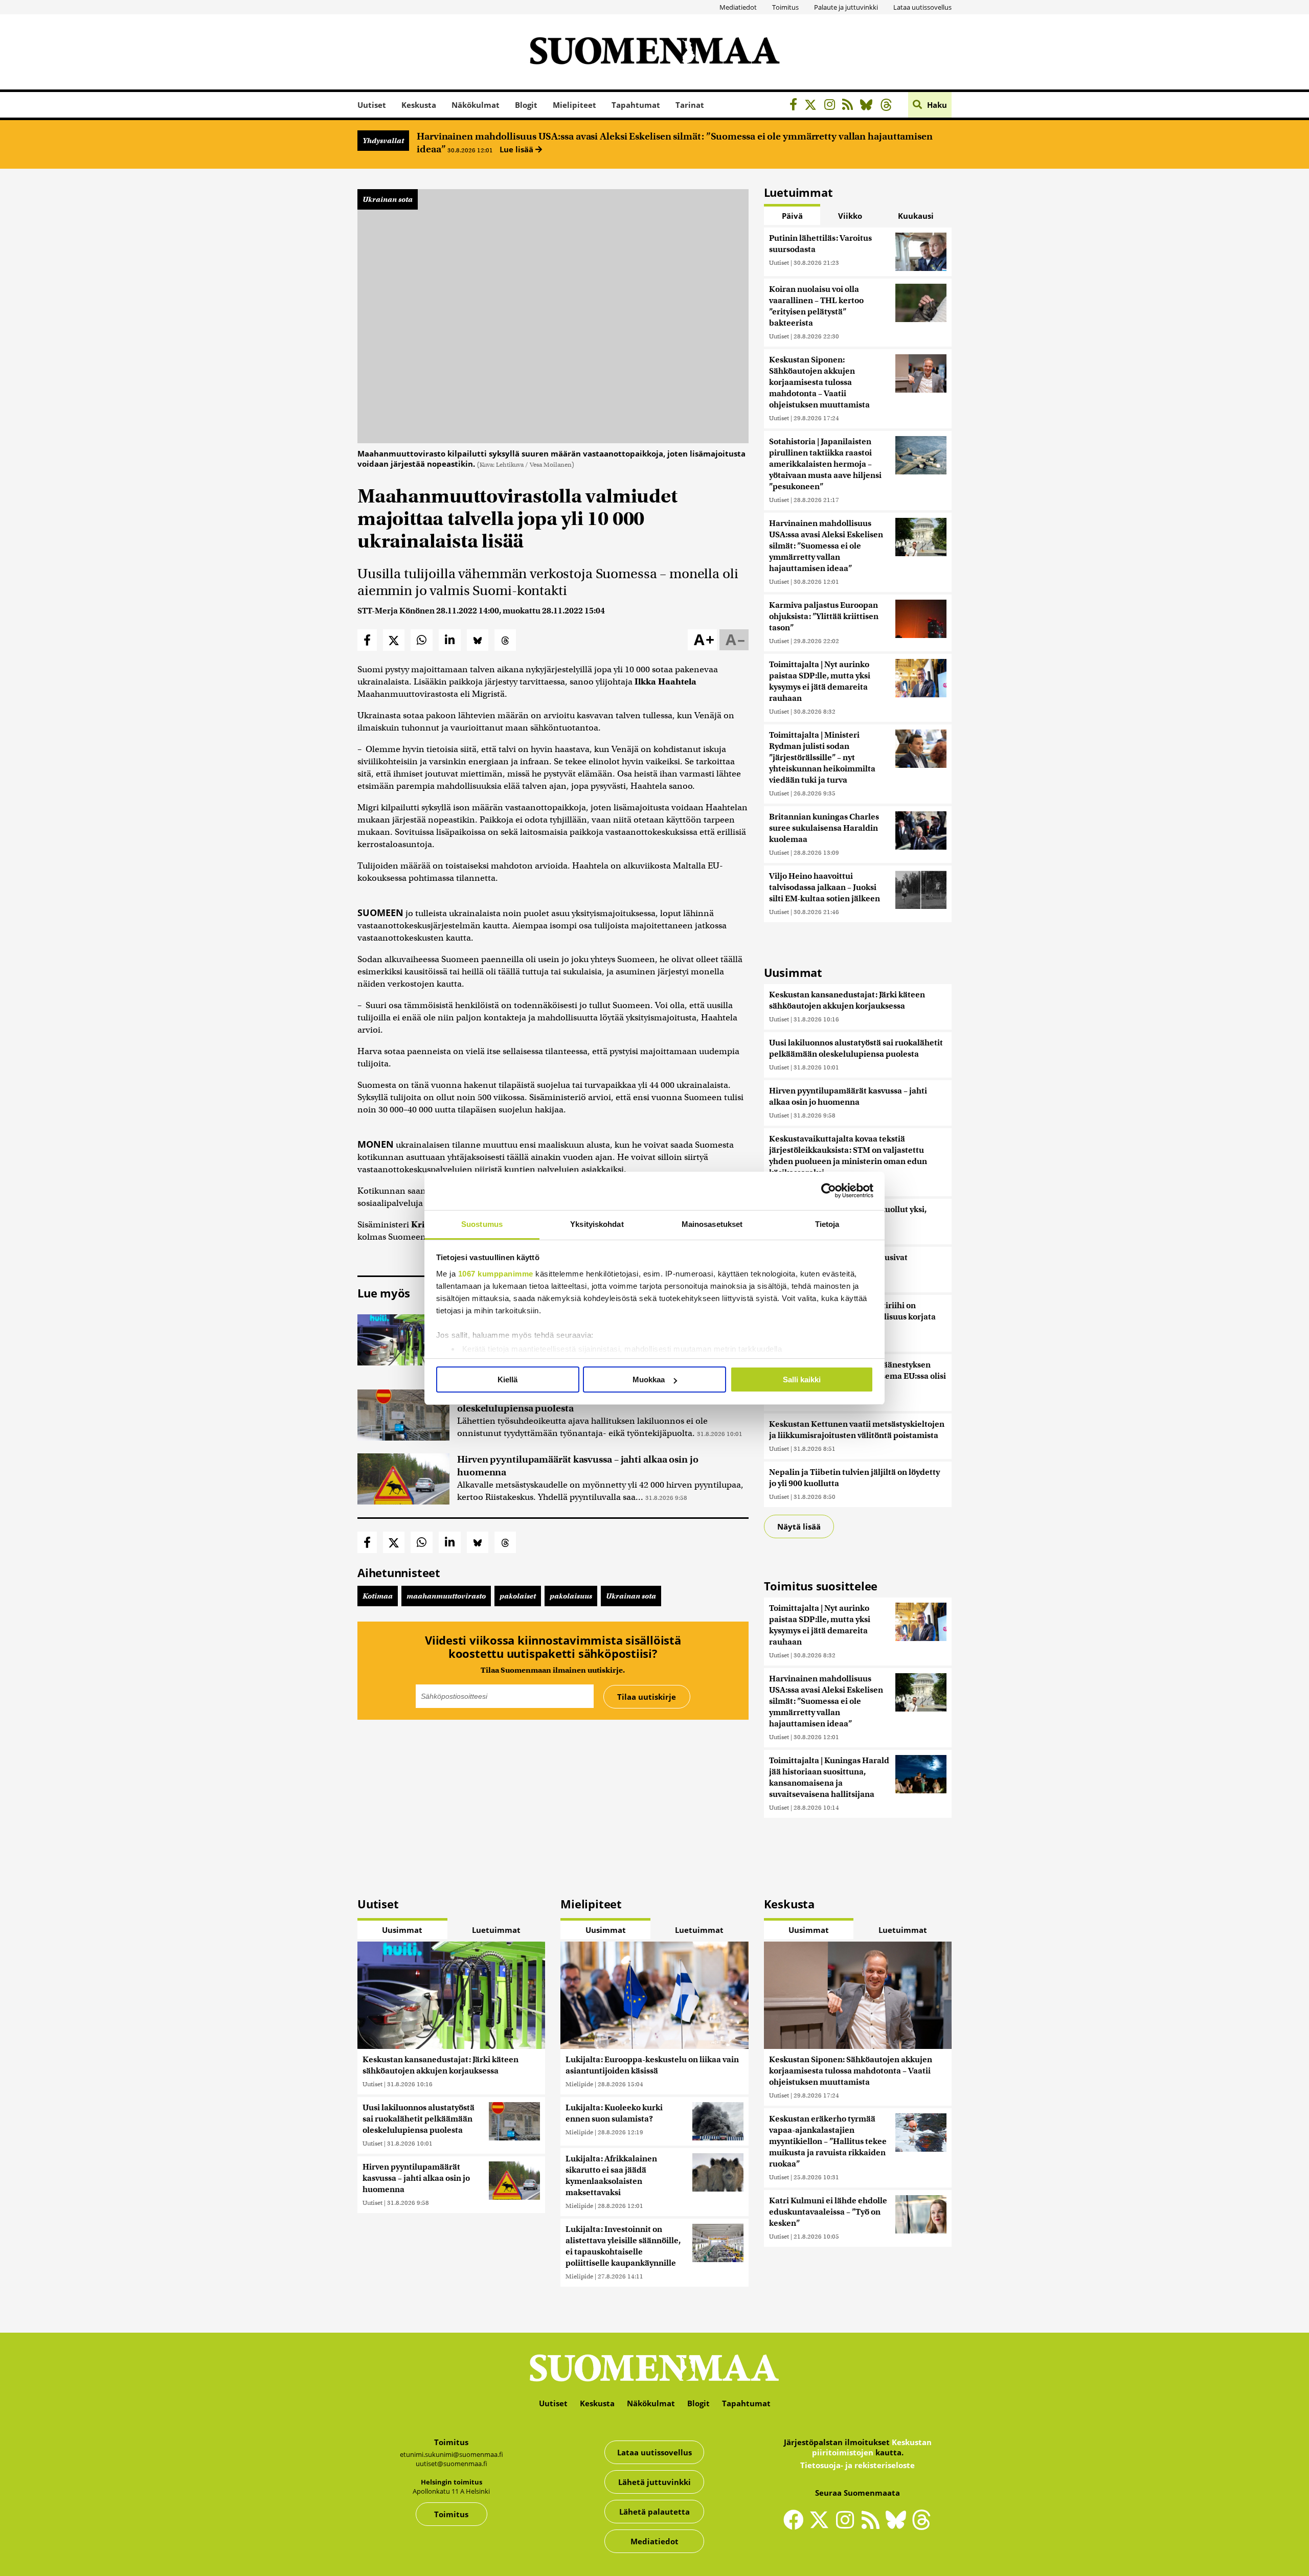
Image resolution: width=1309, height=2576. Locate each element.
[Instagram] (832, 106)
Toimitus (785, 7)
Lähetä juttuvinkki (654, 2482)
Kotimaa (378, 1596)
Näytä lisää (799, 1526)
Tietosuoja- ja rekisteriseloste (857, 2465)
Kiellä (507, 1380)
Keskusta (419, 105)
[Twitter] (822, 2526)
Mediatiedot (738, 7)
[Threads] (889, 106)
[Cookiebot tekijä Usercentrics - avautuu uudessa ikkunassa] (829, 1191)
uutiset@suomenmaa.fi (452, 2464)
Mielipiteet (574, 105)
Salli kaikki (802, 1380)
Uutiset (372, 105)
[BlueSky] (869, 106)
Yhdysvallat (383, 141)
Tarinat (690, 105)
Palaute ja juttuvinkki (846, 7)
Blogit (526, 105)
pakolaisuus (571, 1596)
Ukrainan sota (388, 199)
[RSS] (850, 106)
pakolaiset (518, 1596)
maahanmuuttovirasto (446, 1596)
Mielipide (579, 2084)
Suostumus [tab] (482, 1224)
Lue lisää (517, 149)
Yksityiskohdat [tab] (597, 1224)
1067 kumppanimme (496, 1274)
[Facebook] (796, 106)
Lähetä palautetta (654, 2512)
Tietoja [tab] (827, 1224)
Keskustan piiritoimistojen (872, 2447)
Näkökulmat (476, 105)
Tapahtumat (636, 105)
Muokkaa (649, 1380)
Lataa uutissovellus (922, 7)
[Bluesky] (898, 2526)
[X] (813, 106)
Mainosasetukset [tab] (712, 1224)
